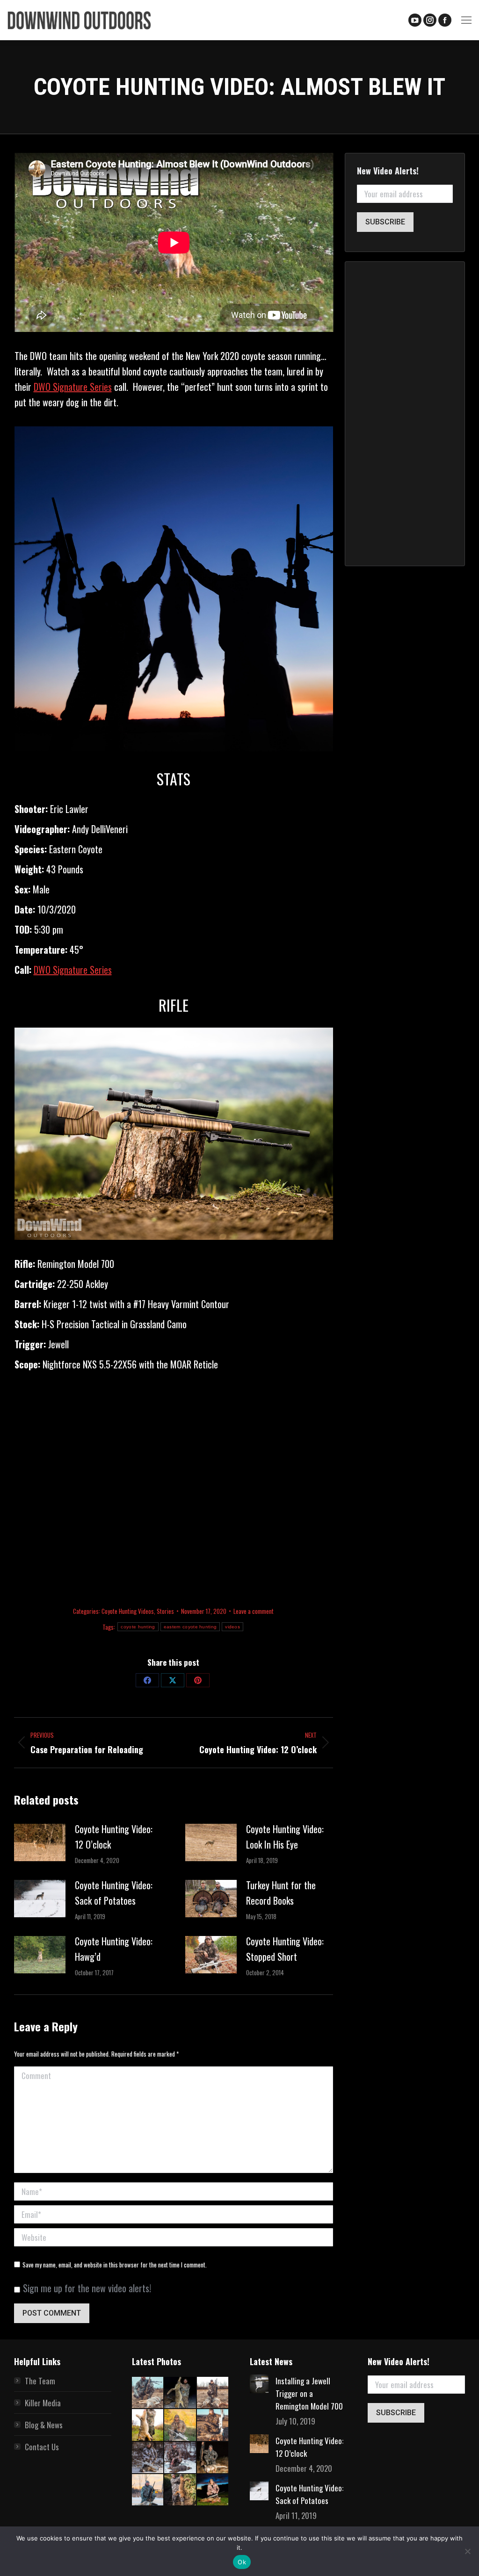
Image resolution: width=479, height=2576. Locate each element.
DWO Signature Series (73, 387)
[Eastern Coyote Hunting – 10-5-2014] (180, 2425)
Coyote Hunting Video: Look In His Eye (285, 1837)
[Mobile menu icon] (466, 20)
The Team (40, 2381)
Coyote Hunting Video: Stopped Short (285, 1949)
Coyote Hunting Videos (128, 1611)
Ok (242, 2562)
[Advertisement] (174, 1485)
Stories (165, 1611)
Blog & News (44, 2425)
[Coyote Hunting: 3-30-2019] (148, 2393)
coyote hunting (138, 1627)
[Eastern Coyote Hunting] (213, 2393)
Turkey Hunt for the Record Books (281, 1893)
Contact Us (42, 2447)
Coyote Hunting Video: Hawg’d (114, 1949)
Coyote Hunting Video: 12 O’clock (114, 1837)
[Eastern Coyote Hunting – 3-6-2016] (213, 2425)
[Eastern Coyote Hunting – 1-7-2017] (180, 2458)
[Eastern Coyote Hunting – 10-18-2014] (148, 2425)
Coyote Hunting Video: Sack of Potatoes (114, 1893)
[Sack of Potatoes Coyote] (180, 2393)
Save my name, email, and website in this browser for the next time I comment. (115, 2265)
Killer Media (43, 2403)
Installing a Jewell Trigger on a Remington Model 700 (309, 2393)
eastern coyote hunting (190, 1627)
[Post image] (40, 1842)
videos (232, 1627)
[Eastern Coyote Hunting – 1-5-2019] (213, 2458)
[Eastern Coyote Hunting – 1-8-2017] (148, 2458)
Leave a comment (254, 1611)
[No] (467, 2551)
